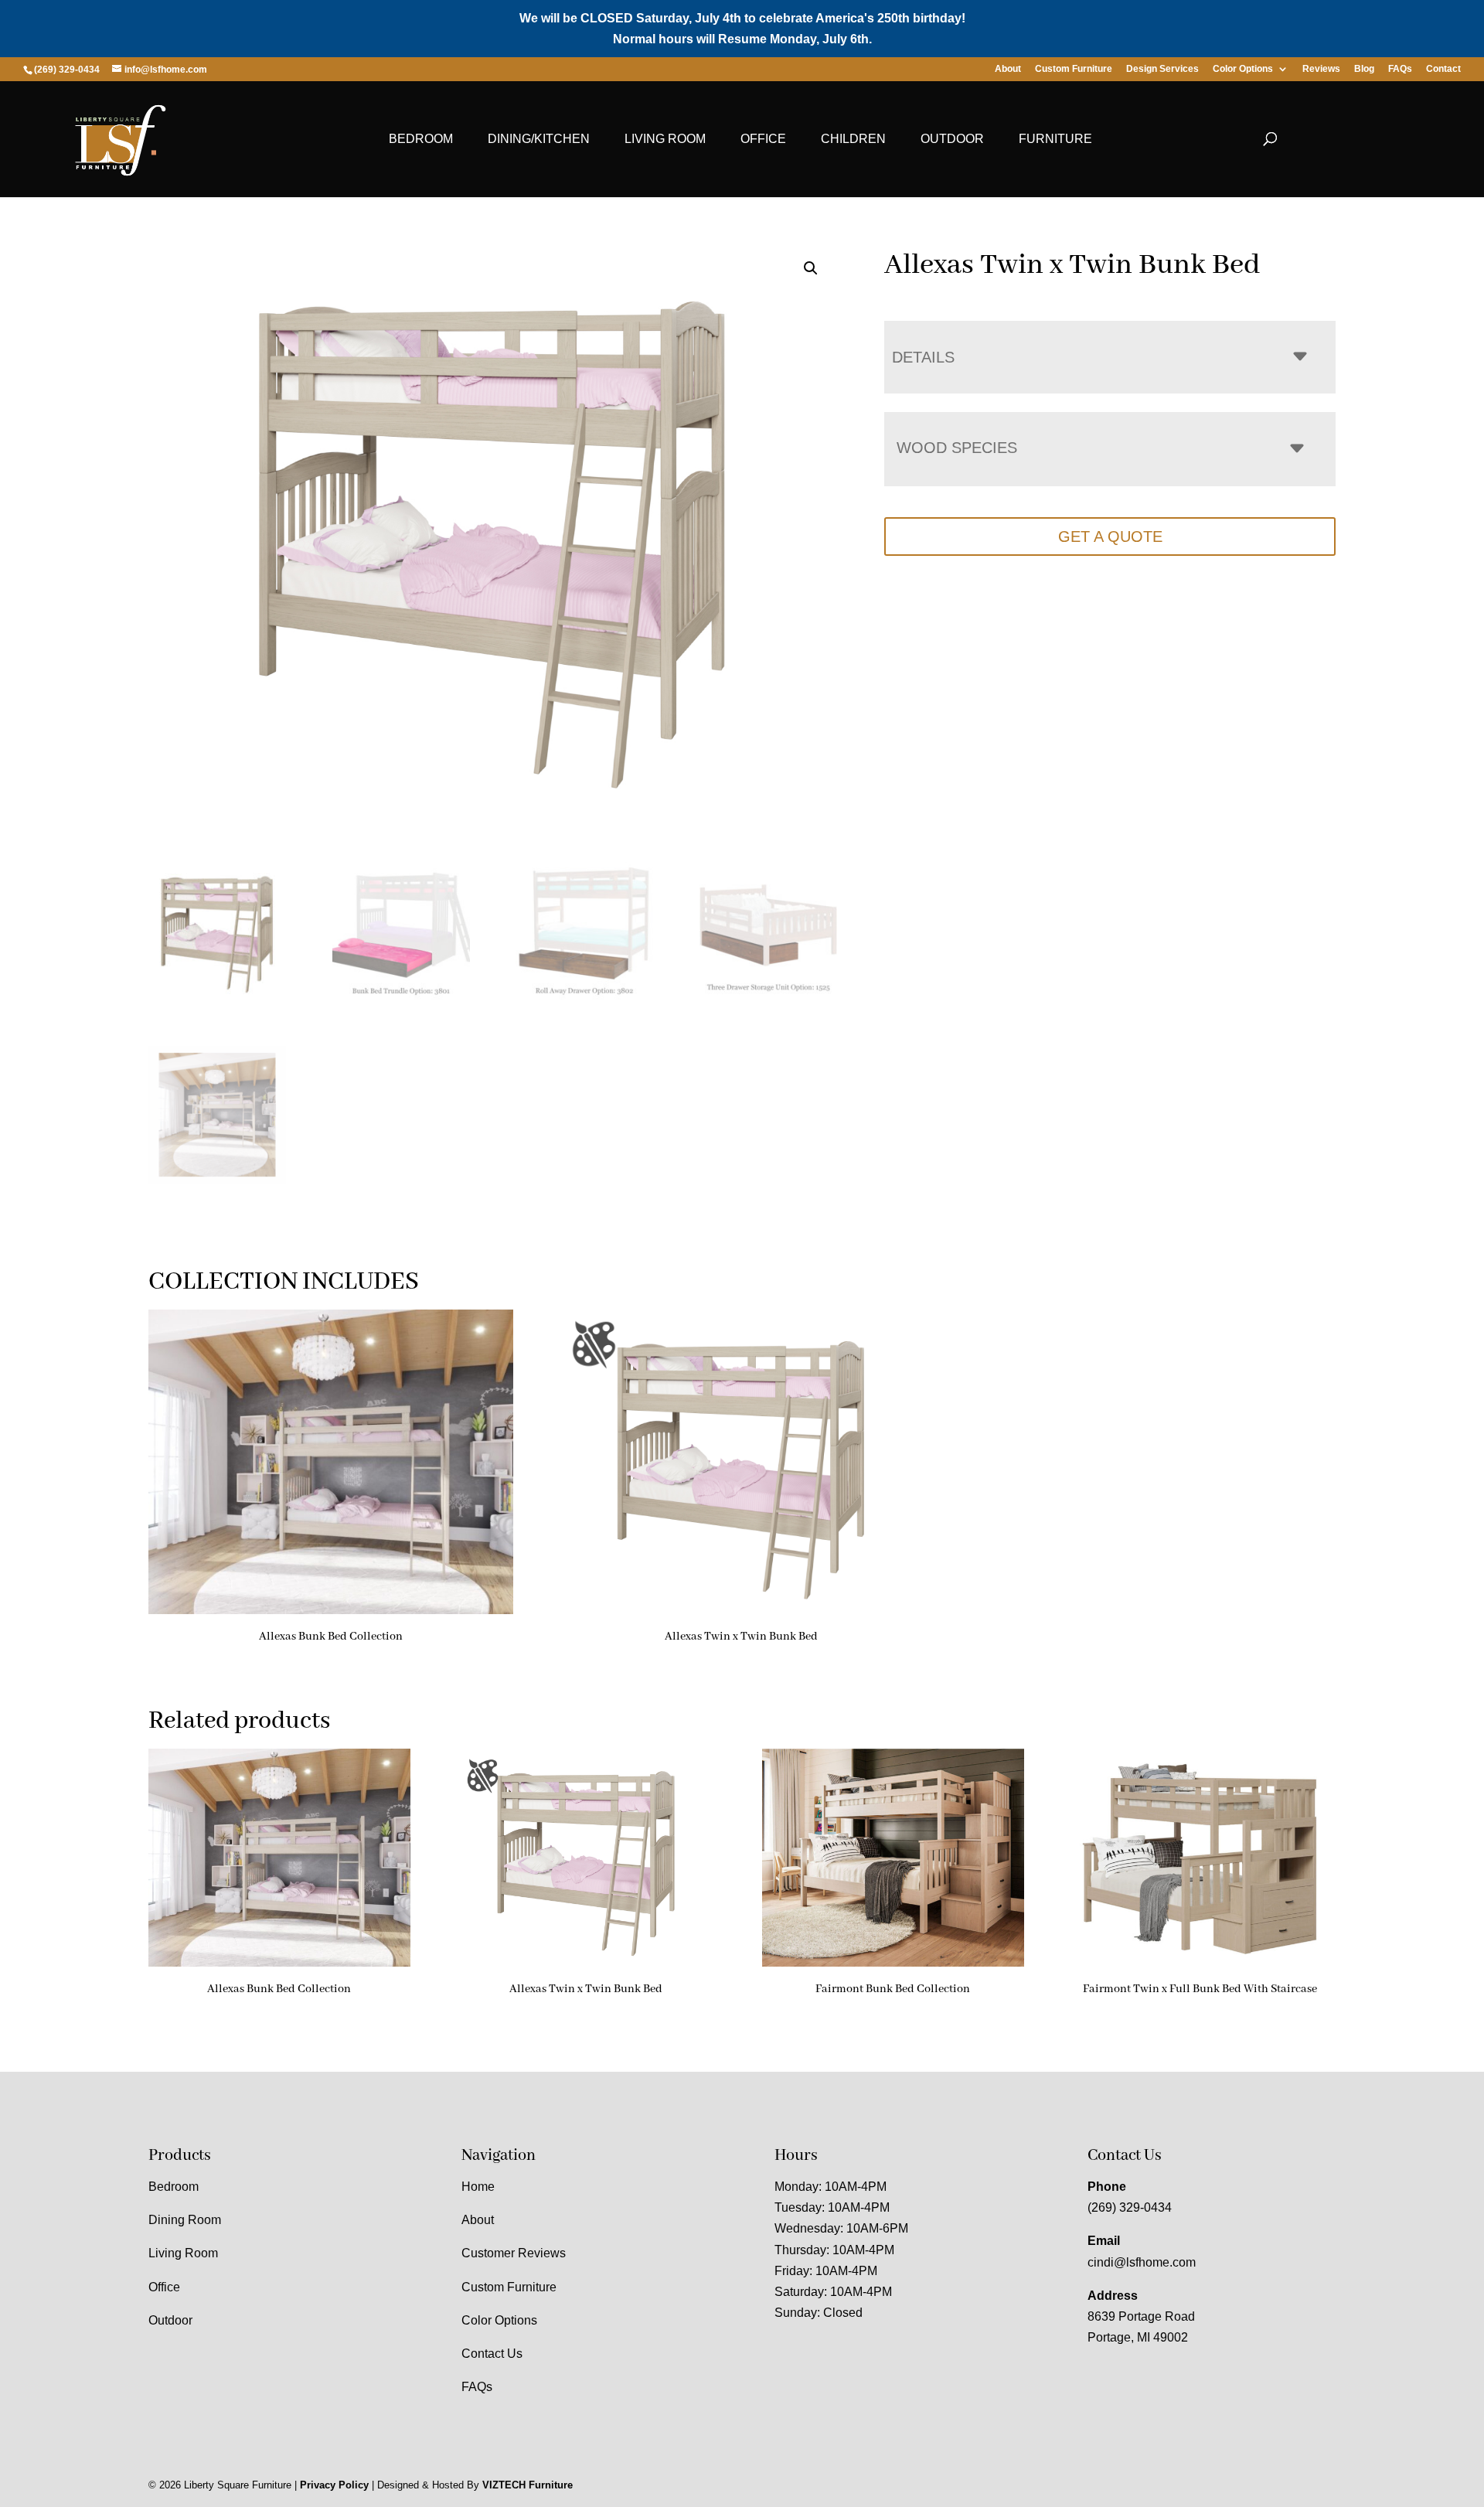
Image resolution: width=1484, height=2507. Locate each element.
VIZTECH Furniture (528, 2485)
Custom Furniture (1074, 69)
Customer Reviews (514, 2253)
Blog (1364, 69)
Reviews (1321, 69)
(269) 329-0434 (1130, 2207)
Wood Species (957, 448)
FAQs (1400, 69)
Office (763, 139)
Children (853, 139)
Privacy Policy (334, 2485)
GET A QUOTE (1110, 536)
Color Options (1243, 69)
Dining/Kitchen (539, 139)
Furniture (1055, 139)
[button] (811, 268)
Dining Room (185, 2220)
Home (478, 2187)
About (1008, 69)
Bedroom (421, 139)
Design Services (1162, 69)
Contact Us (492, 2354)
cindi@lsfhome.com (1142, 2262)
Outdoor (952, 139)
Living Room (665, 139)
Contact (1443, 69)
